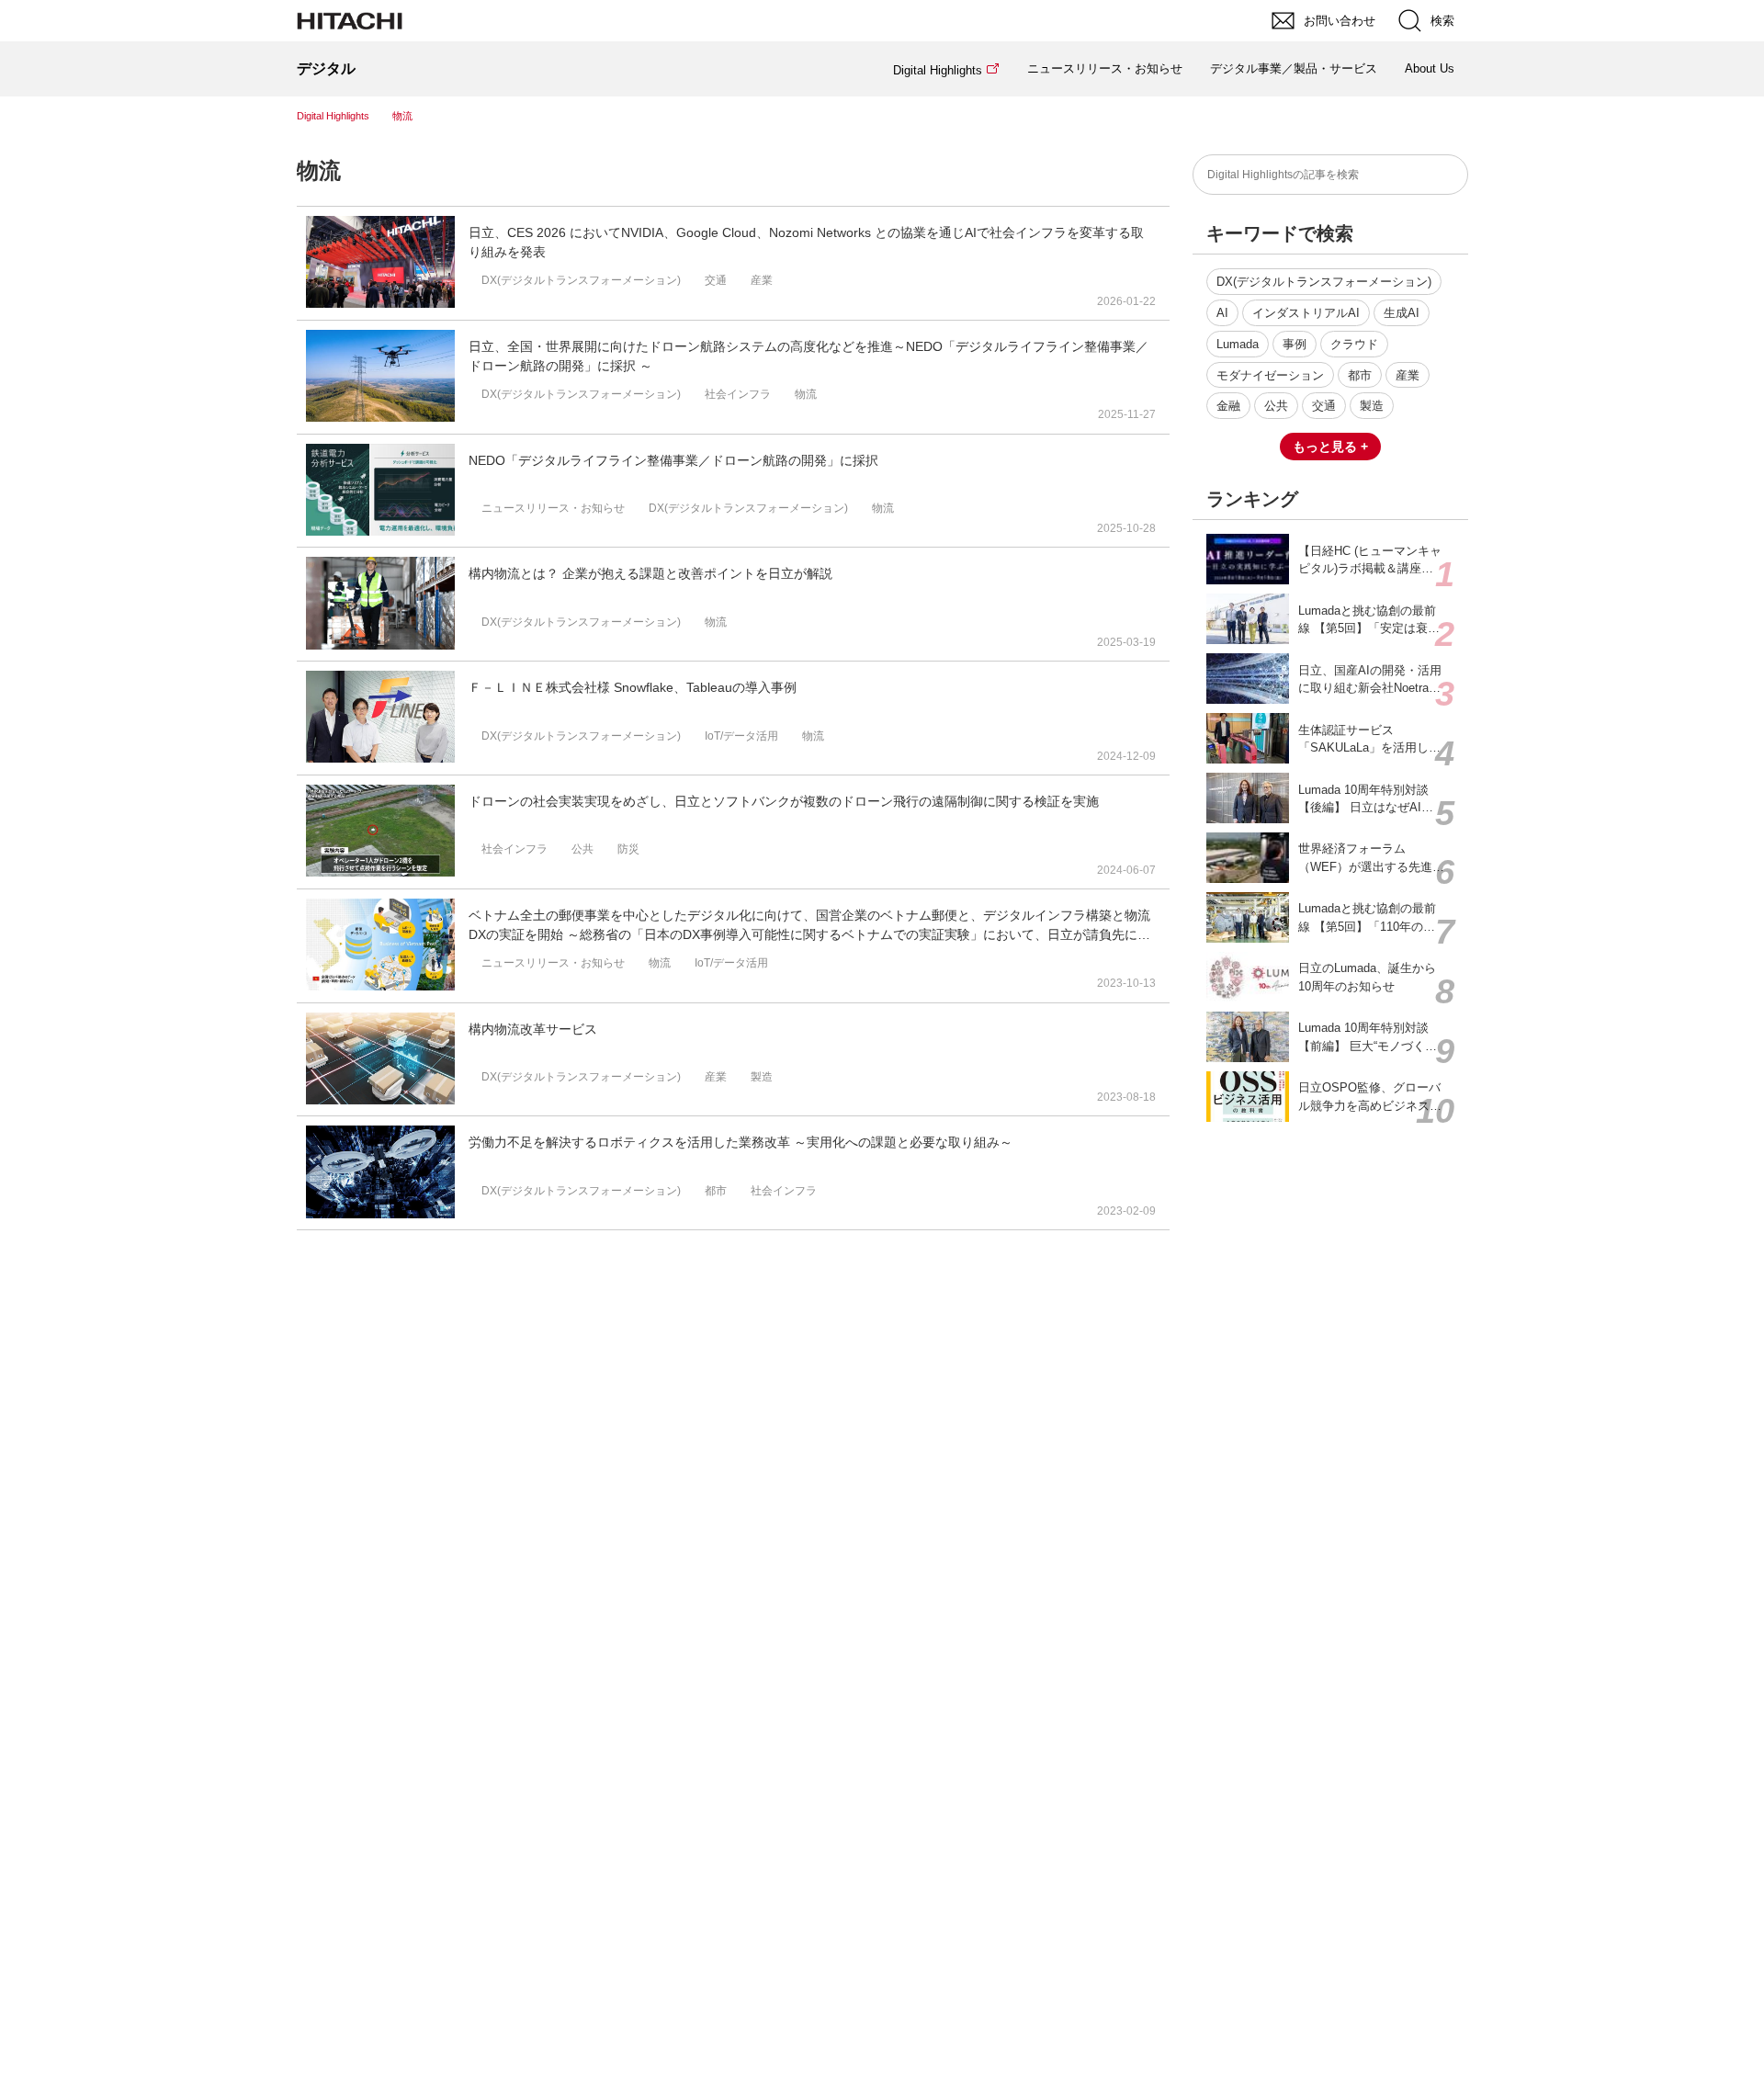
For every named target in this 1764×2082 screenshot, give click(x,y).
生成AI (1402, 313)
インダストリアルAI (1306, 313)
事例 (1295, 344)
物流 (319, 170)
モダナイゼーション (1270, 375)
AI (1222, 313)
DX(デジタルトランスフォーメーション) (1324, 282)
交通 (1324, 406)
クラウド (1354, 344)
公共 (1276, 406)
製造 (1372, 406)
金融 (1228, 406)
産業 (1408, 375)
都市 (1360, 375)
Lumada (1238, 344)
